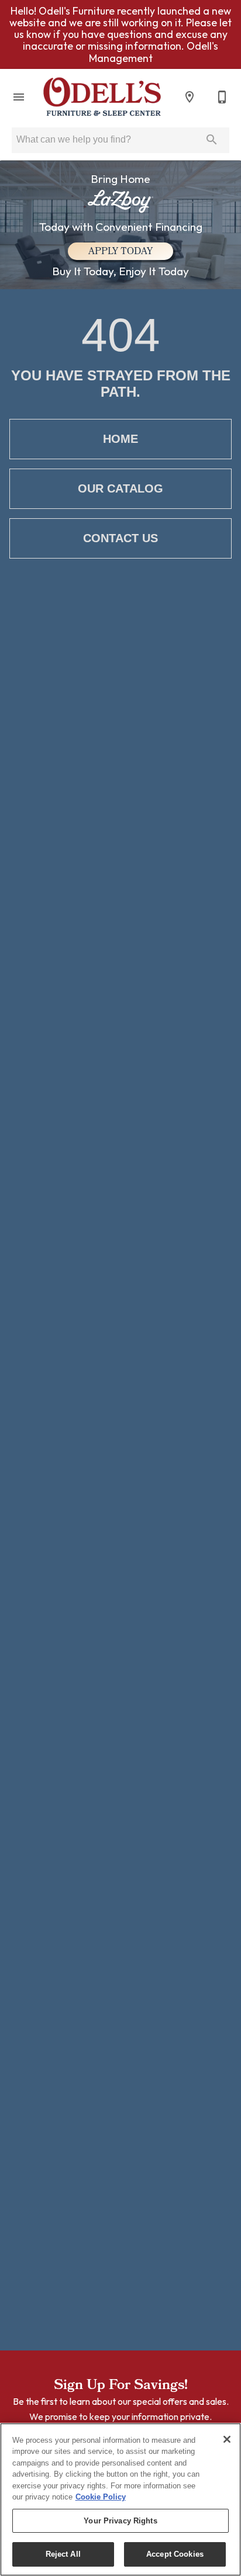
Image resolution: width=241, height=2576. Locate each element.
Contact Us (120, 538)
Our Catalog (120, 488)
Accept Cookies (175, 2554)
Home (120, 439)
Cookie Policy (101, 2497)
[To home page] (102, 97)
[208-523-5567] (222, 97)
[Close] (227, 2439)
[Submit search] (212, 140)
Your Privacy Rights (120, 2521)
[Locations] (190, 97)
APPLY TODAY (120, 252)
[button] (19, 97)
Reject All (63, 2554)
